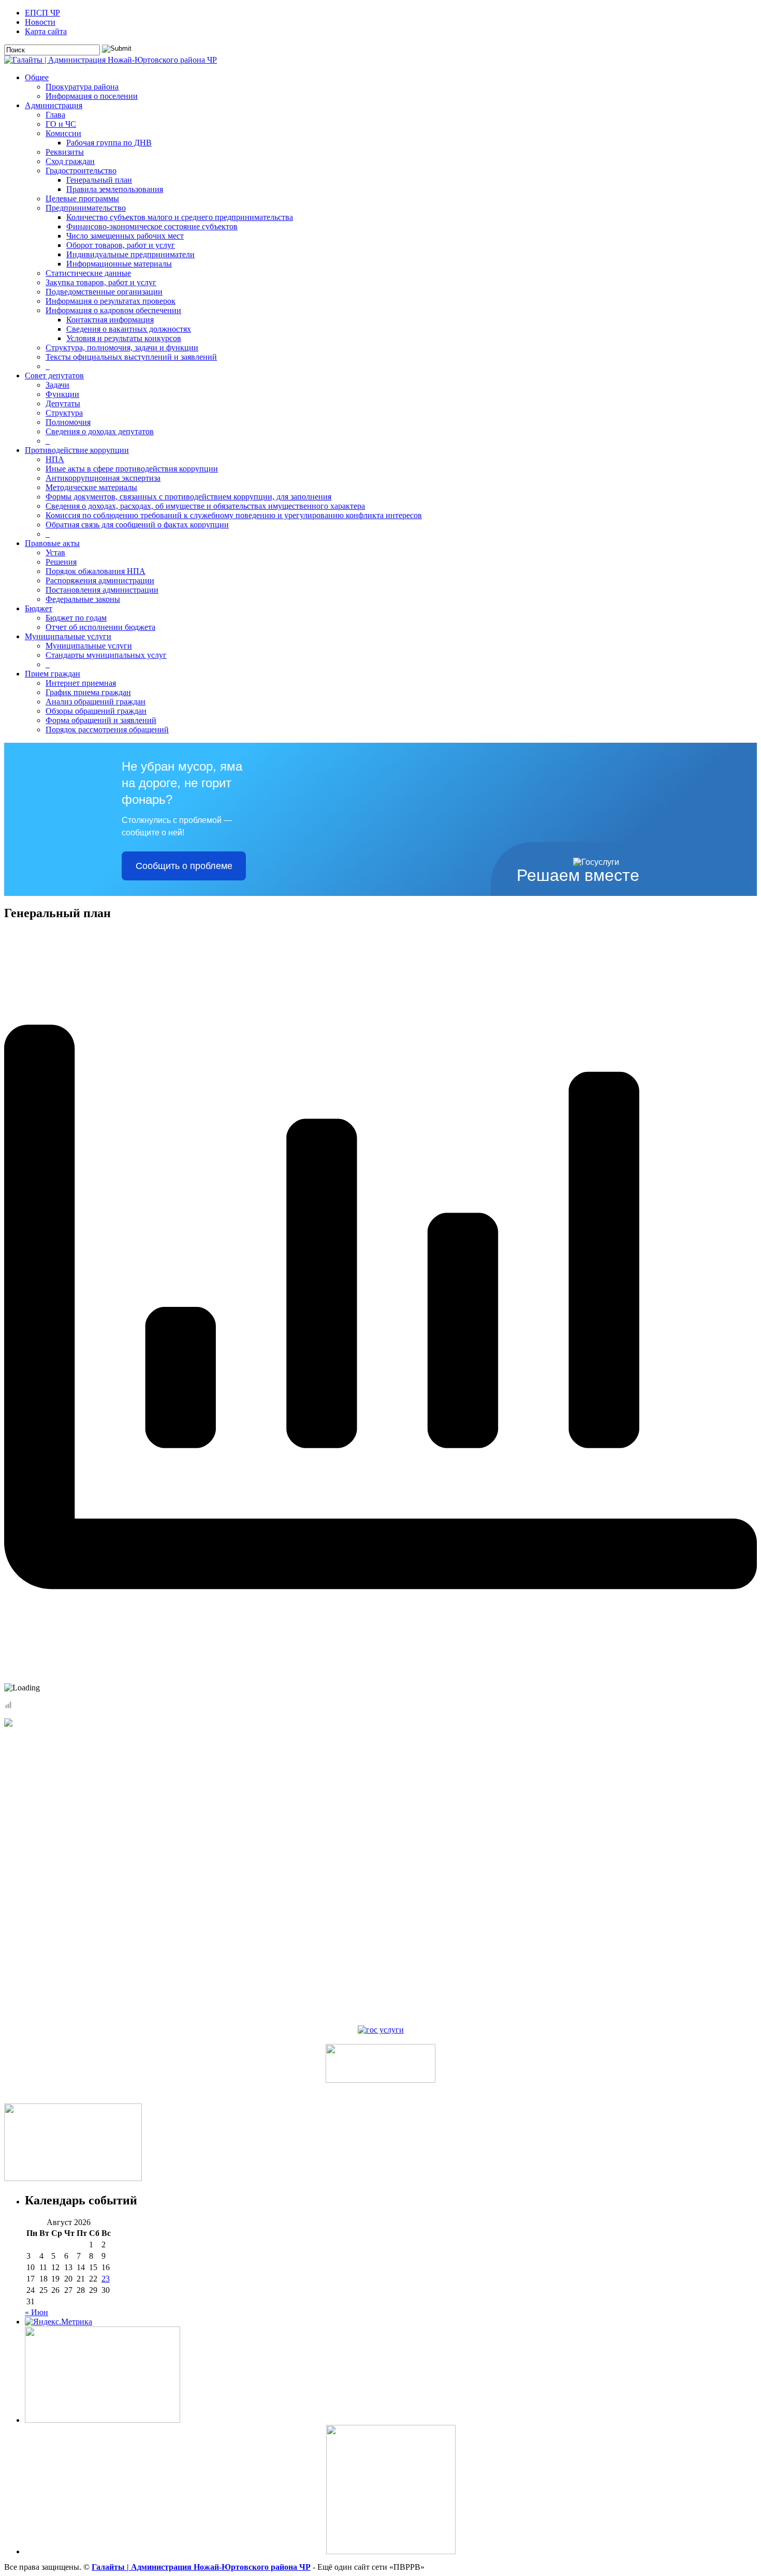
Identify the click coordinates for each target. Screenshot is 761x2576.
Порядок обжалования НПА (96, 571)
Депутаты (63, 403)
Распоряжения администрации (100, 580)
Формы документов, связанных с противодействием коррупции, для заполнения (188, 497)
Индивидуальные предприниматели (130, 254)
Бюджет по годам (76, 618)
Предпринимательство (86, 208)
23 (106, 2279)
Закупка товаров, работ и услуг (101, 282)
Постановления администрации (102, 590)
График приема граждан (88, 692)
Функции (62, 394)
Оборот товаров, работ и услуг (121, 245)
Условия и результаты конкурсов (124, 338)
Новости (40, 22)
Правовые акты (52, 543)
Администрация (54, 105)
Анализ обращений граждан (96, 702)
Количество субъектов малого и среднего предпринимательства (180, 217)
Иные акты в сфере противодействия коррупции (132, 469)
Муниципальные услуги (68, 636)
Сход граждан (70, 161)
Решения (61, 562)
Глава (55, 115)
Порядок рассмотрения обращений (107, 730)
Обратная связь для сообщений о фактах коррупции (137, 525)
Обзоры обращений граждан (96, 711)
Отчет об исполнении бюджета (100, 627)
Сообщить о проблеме (184, 866)
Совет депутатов (54, 376)
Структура (64, 413)
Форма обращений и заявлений (101, 720)
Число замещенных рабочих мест (125, 236)
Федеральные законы (83, 599)
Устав (55, 553)
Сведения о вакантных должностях (129, 329)
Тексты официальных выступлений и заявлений (131, 357)
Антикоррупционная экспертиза (103, 478)
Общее (37, 77)
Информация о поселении (92, 96)
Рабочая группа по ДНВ (109, 143)
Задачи (57, 385)
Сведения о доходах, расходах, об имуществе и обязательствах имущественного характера (205, 506)
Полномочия (68, 422)
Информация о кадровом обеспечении (113, 310)
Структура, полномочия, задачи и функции (122, 348)
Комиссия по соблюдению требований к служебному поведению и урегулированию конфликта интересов (234, 515)
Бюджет (39, 608)
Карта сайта (46, 31)
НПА (55, 459)
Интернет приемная (81, 683)
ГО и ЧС (61, 124)
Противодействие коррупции (77, 450)
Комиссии (63, 133)
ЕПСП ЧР (42, 13)
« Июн (36, 2312)
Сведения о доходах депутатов (100, 431)
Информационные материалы (119, 264)
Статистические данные (88, 273)
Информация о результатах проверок (111, 301)
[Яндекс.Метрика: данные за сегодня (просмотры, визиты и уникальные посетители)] (58, 2322)
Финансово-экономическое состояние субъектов (152, 226)
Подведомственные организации (104, 292)
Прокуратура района (82, 87)
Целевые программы (82, 198)
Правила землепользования (115, 189)
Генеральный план (99, 180)
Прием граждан (53, 674)
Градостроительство (81, 171)
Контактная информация (110, 320)
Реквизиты (65, 152)
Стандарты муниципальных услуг (106, 655)
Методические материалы (91, 487)
